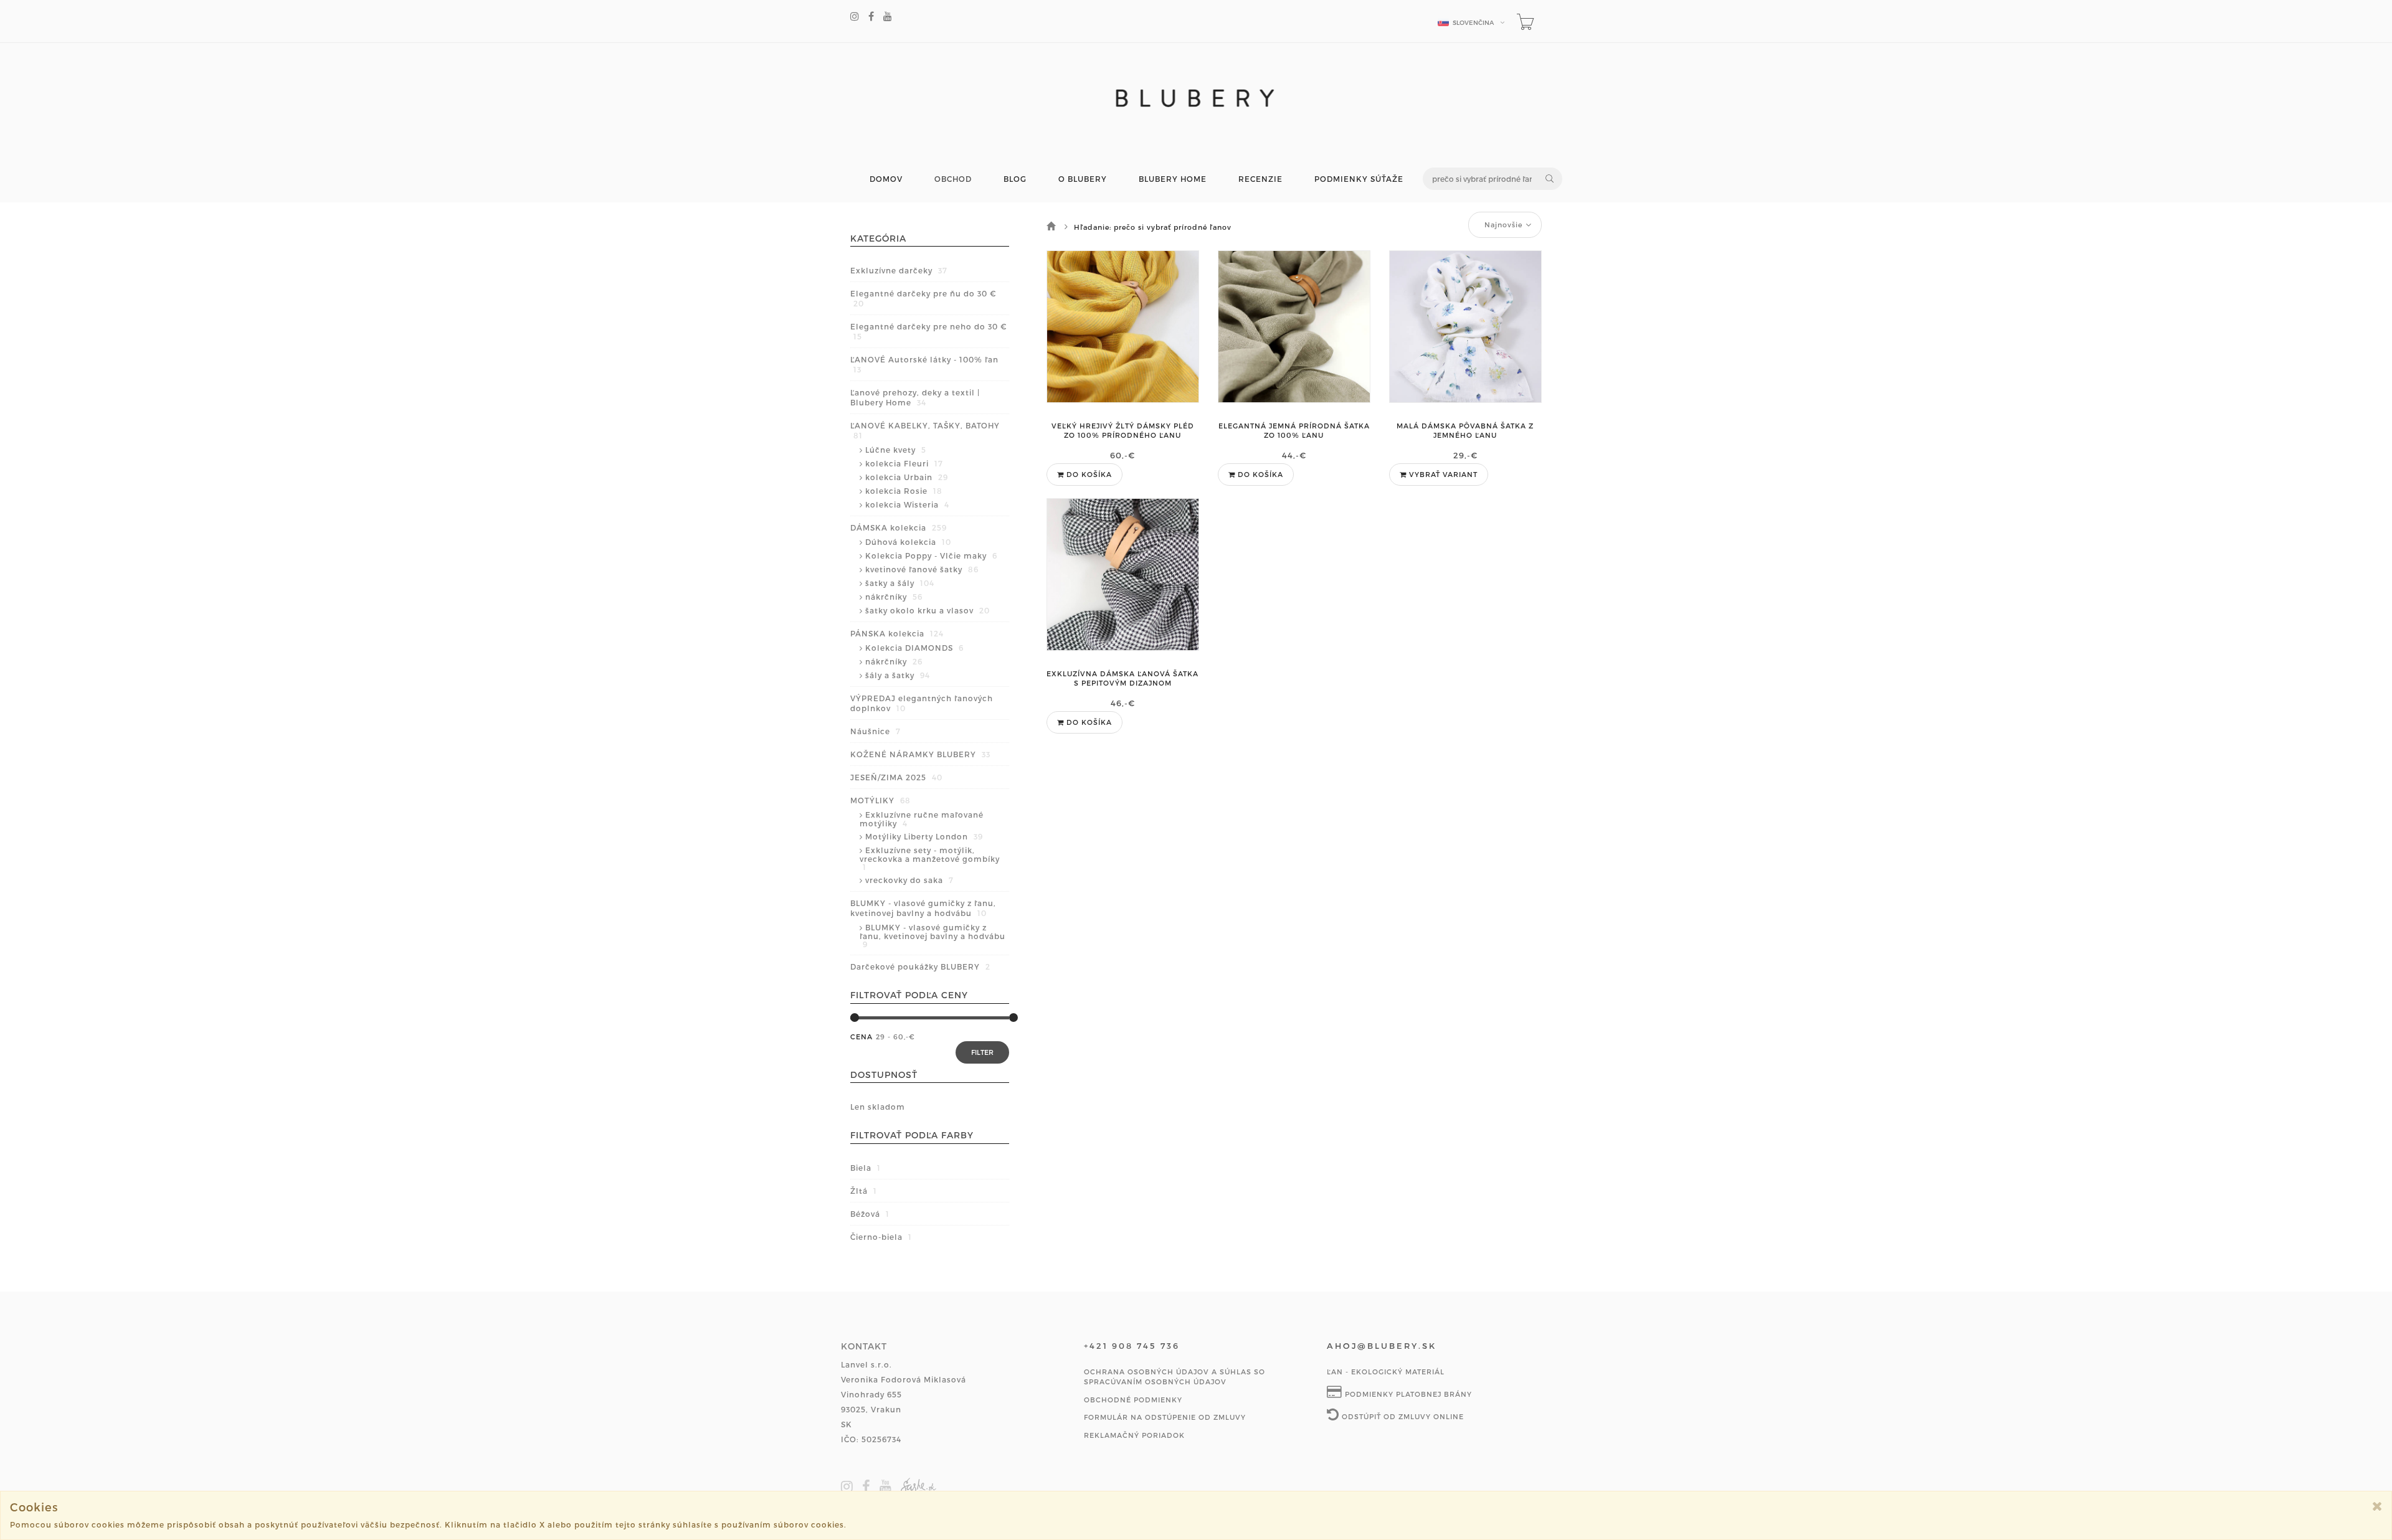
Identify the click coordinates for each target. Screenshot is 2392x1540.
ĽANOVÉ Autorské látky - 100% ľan (924, 364)
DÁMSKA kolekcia (899, 527)
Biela (866, 1168)
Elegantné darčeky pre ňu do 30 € (923, 298)
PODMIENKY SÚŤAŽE (1359, 179)
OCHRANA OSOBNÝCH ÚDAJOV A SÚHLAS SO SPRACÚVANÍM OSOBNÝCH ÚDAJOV (1175, 1377)
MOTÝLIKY (880, 800)
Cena (861, 1037)
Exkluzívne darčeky (899, 270)
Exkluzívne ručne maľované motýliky (922, 819)
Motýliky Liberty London (924, 836)
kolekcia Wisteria (907, 504)
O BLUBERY (1083, 179)
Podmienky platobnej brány (1407, 1394)
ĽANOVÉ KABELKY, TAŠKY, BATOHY (925, 430)
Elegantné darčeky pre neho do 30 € (928, 331)
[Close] (2377, 1506)
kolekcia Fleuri (904, 463)
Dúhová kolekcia (908, 542)
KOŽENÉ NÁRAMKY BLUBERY (920, 754)
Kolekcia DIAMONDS (914, 648)
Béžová (870, 1214)
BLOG (1015, 179)
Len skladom (878, 1107)
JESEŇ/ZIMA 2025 (896, 777)
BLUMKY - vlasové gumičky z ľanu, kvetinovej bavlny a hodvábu (923, 908)
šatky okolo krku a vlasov (928, 610)
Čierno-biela (881, 1237)
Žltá (864, 1191)
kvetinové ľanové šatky (922, 569)
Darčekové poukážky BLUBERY (920, 966)
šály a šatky (898, 675)
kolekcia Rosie (904, 491)
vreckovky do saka (909, 880)
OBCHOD (953, 179)
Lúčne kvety (896, 450)
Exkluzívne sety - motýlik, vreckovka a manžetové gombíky (930, 858)
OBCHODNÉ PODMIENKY (1133, 1400)
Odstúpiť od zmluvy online (1402, 1416)
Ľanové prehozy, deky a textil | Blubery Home (915, 397)
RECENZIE (1260, 179)
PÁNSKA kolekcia (897, 633)
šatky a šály (900, 583)
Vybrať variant (1442, 474)
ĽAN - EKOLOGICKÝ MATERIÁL (1386, 1372)
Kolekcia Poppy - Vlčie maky (931, 555)
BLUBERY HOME (1173, 179)
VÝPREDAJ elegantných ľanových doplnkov (922, 703)
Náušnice (876, 731)
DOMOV (886, 179)
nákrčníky (894, 597)
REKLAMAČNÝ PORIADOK (1134, 1435)
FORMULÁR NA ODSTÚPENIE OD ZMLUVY (1165, 1417)
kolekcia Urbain (907, 477)
